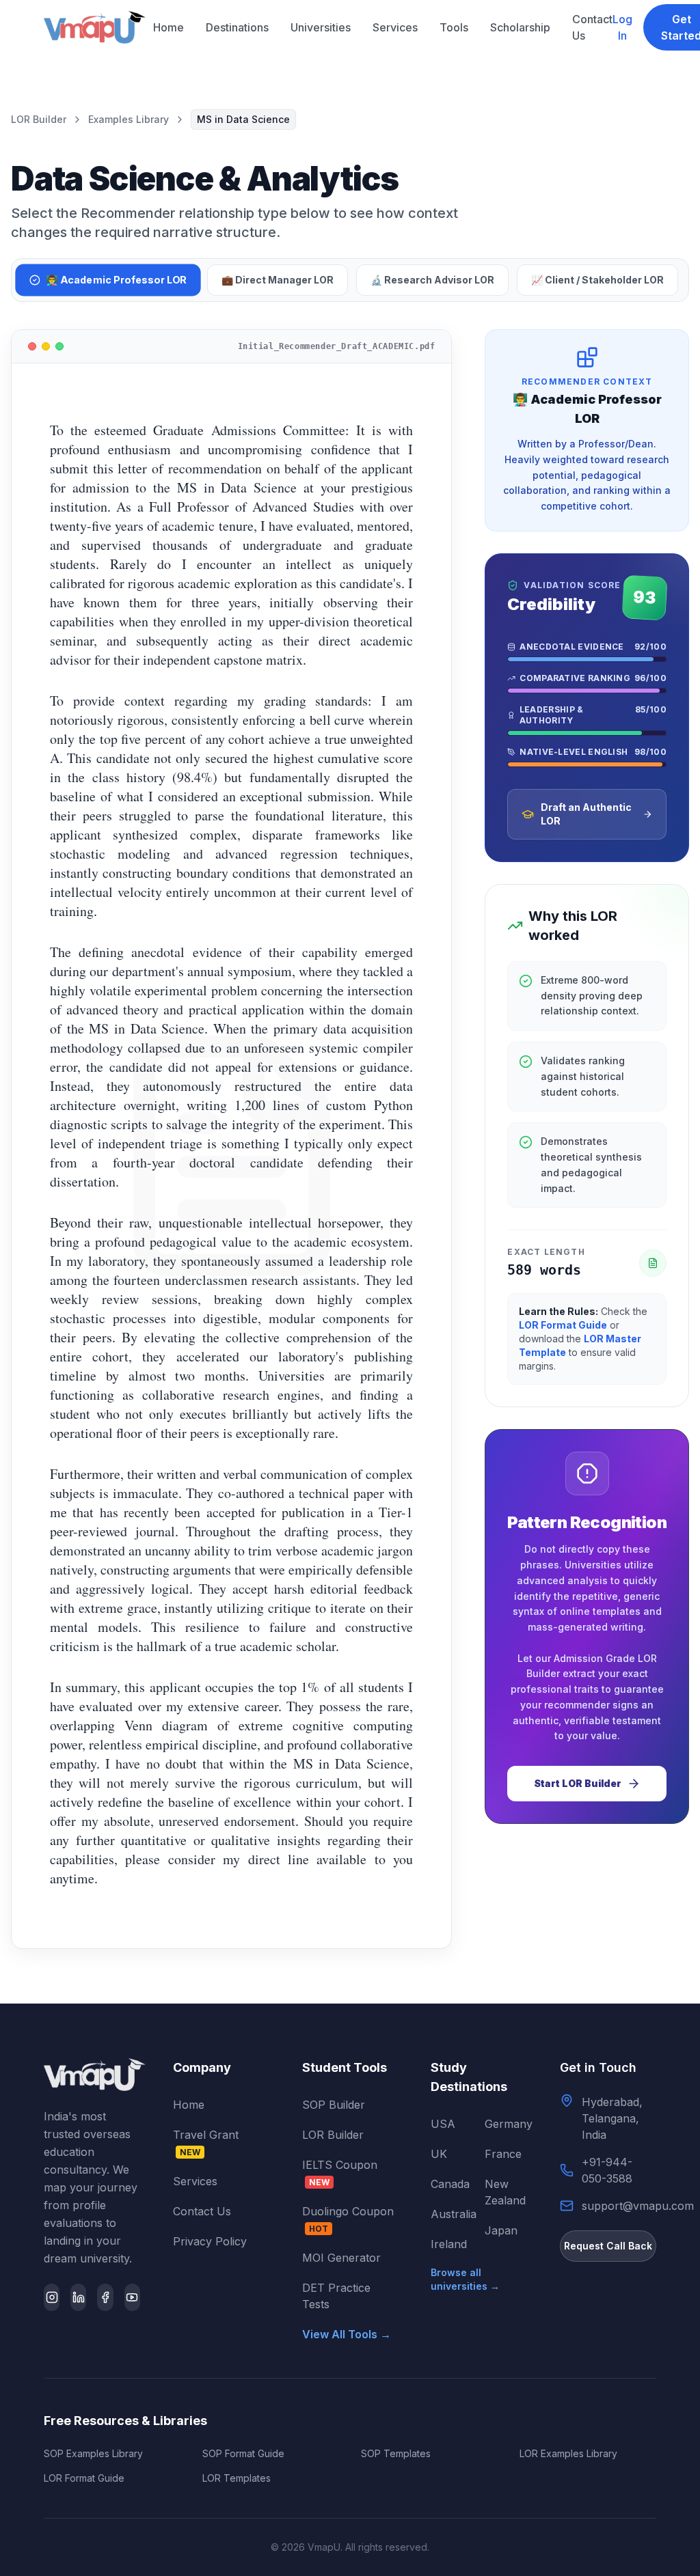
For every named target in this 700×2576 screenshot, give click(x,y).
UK (439, 2154)
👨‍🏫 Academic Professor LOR (116, 280)
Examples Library (129, 119)
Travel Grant (206, 2143)
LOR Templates (237, 2478)
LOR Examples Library (568, 2453)
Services (395, 27)
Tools (454, 27)
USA (443, 2124)
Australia (452, 2214)
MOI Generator (341, 2258)
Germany (506, 2124)
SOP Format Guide (243, 2453)
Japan (501, 2230)
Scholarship (520, 27)
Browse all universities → (465, 2279)
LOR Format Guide (563, 1325)
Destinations (237, 27)
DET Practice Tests (336, 2296)
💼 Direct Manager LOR (278, 280)
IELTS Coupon (340, 2173)
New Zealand (505, 2192)
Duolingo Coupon (348, 2219)
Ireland (449, 2244)
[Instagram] (52, 2297)
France (503, 2154)
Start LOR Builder (578, 1783)
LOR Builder (39, 119)
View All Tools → (347, 2334)
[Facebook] (105, 2297)
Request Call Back (608, 2246)
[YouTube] (132, 2297)
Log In (622, 27)
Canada (450, 2184)
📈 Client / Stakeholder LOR (597, 280)
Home (169, 27)
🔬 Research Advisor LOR (432, 280)
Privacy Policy (210, 2241)
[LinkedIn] (78, 2297)
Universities (321, 27)
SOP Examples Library (93, 2453)
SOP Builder (334, 2105)
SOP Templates (396, 2453)
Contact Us (592, 27)
